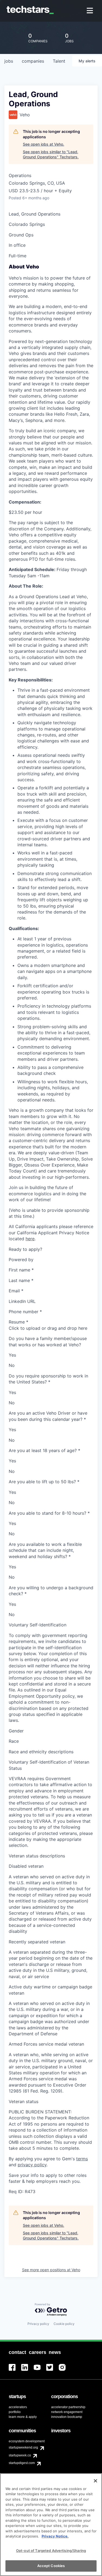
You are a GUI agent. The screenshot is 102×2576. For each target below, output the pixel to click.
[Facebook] (15, 2371)
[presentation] (51, 1328)
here (30, 1239)
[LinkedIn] (27, 2371)
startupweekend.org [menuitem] (23, 2447)
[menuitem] (90, 11)
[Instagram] (65, 2371)
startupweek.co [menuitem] (20, 2455)
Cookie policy (64, 2324)
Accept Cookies (51, 2566)
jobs (9, 61)
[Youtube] (40, 2371)
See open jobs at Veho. (44, 144)
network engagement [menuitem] (67, 2412)
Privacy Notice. (55, 2536)
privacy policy (32, 2165)
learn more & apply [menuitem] (23, 2417)
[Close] (95, 2481)
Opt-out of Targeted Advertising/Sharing (51, 2551)
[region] (51, 2525)
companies (33, 61)
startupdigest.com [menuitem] (22, 2463)
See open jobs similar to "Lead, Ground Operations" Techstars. (51, 154)
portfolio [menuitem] (15, 2412)
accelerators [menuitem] (18, 2407)
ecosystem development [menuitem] (27, 2441)
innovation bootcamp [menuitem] (67, 2417)
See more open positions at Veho (51, 2270)
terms (82, 2159)
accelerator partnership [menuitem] (68, 2407)
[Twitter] (52, 2371)
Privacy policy (38, 2324)
